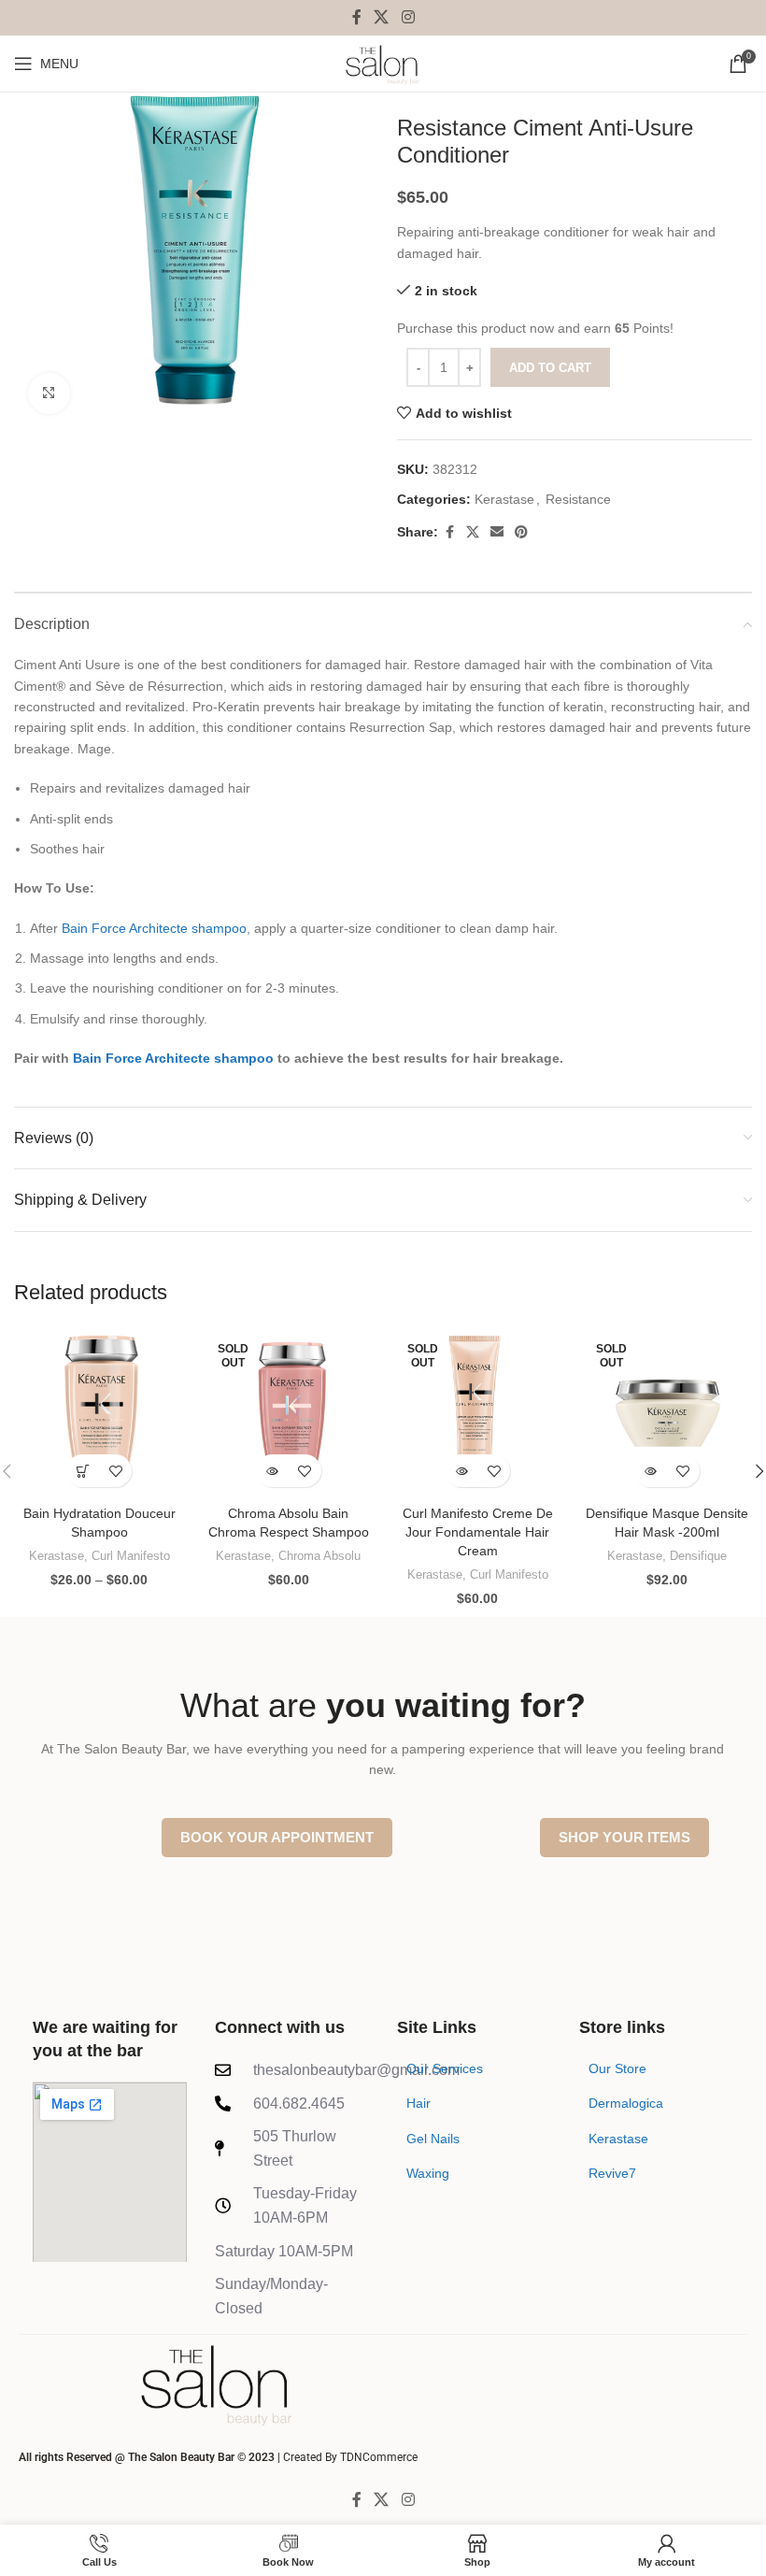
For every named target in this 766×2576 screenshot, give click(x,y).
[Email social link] (497, 532)
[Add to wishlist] (115, 1471)
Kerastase (504, 499)
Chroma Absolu (319, 1556)
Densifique (698, 1556)
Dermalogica (626, 2103)
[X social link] (382, 17)
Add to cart (550, 368)
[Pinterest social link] (521, 532)
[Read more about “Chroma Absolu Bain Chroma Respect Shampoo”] (272, 1471)
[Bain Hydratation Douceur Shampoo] (99, 1412)
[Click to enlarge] (49, 394)
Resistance (578, 499)
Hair (418, 2103)
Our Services (445, 2068)
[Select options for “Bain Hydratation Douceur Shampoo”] (83, 1471)
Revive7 (612, 2173)
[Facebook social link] (357, 17)
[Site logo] (383, 63)
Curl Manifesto (131, 1556)
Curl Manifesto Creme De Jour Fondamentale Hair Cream (478, 1531)
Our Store (617, 2068)
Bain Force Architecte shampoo (154, 928)
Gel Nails (433, 2139)
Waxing (428, 2173)
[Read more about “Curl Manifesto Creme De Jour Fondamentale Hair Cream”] (461, 1471)
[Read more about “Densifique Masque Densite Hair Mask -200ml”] (651, 1471)
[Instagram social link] (408, 17)
